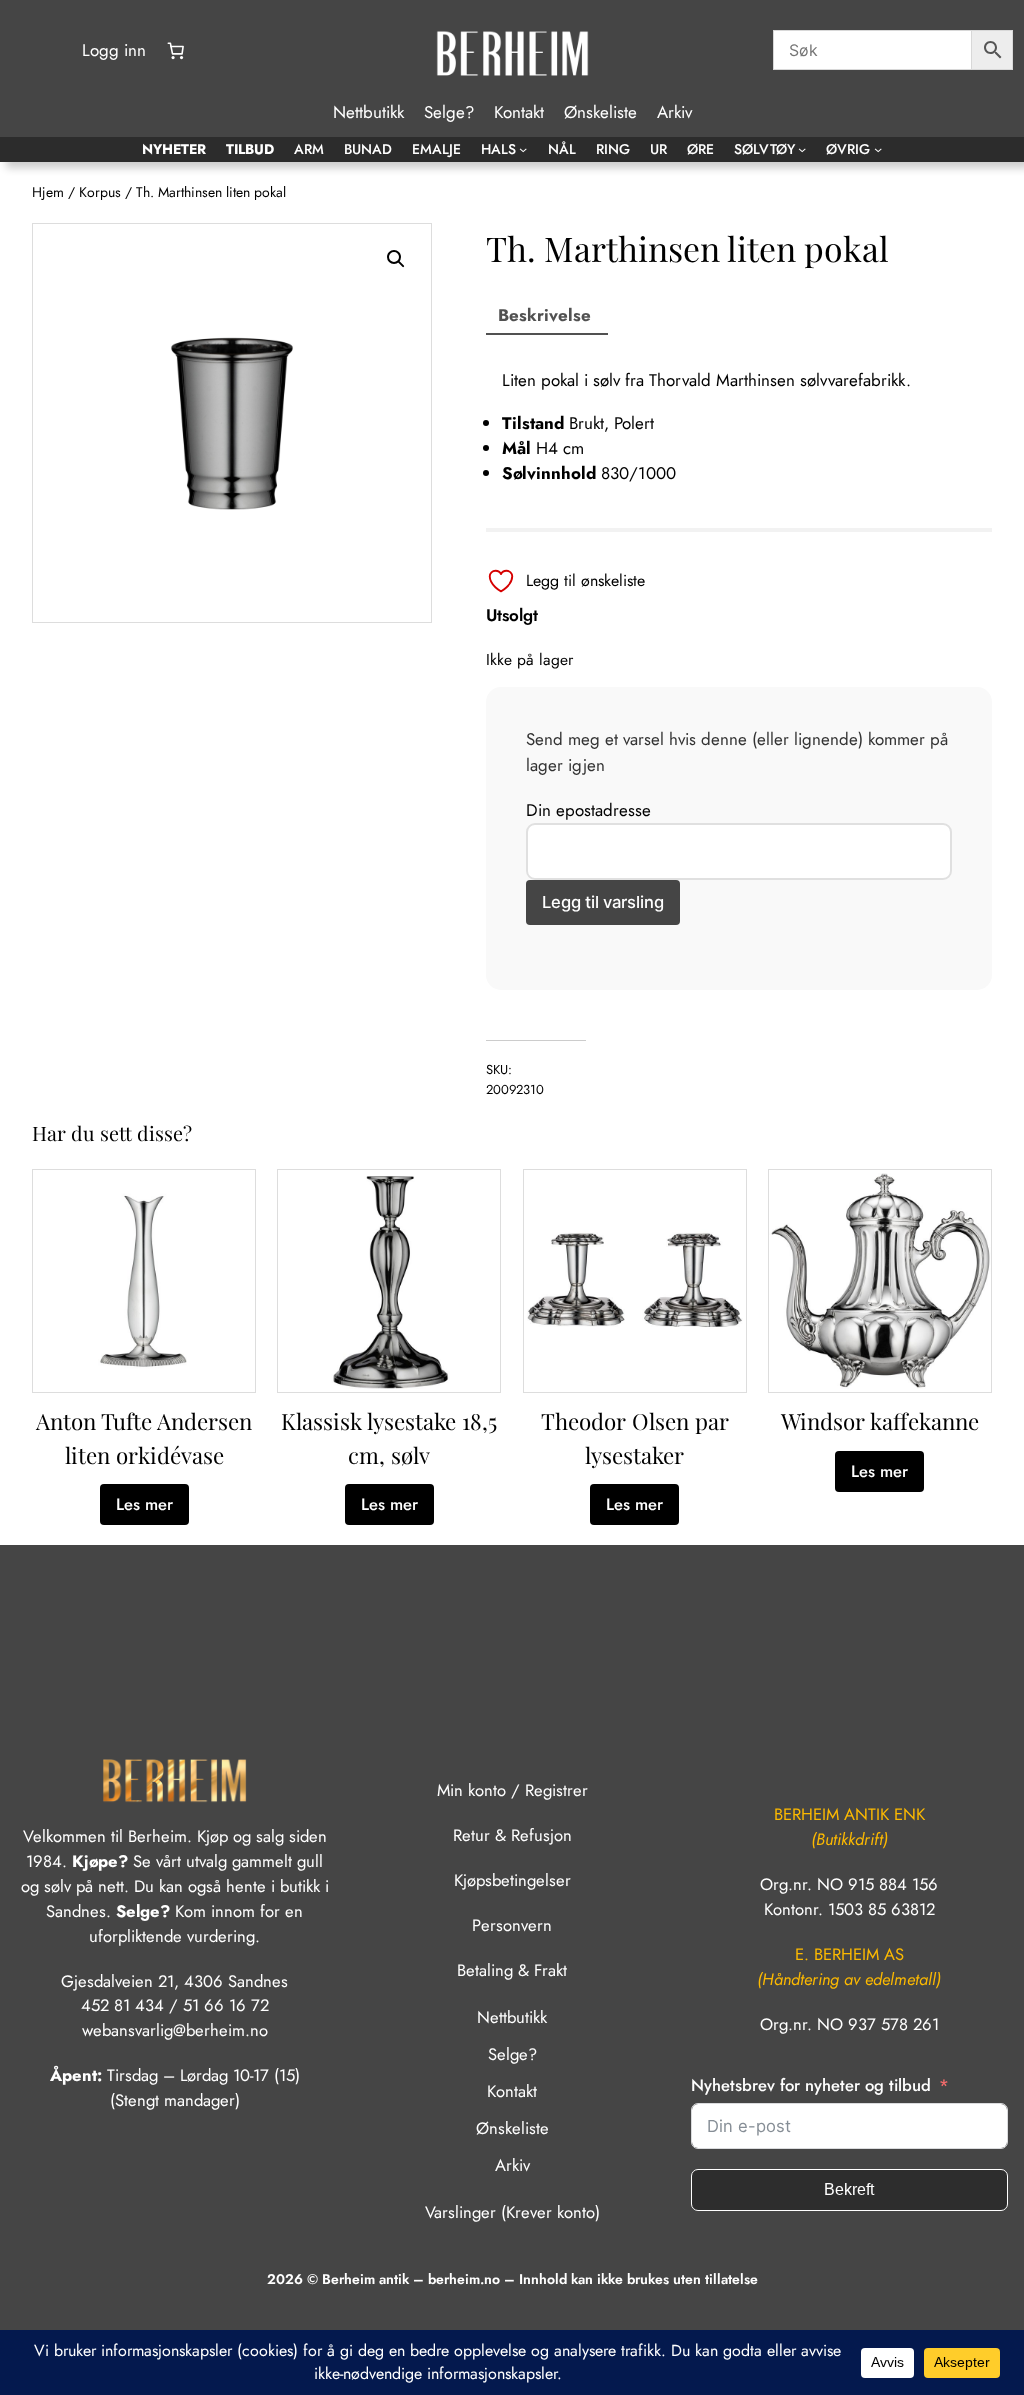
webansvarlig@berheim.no (175, 2030)
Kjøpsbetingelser (512, 1880)
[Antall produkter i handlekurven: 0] (176, 51)
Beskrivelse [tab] (544, 315)
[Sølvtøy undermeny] (802, 149)
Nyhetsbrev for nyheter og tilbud (811, 2085)
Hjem (48, 192)
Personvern (512, 1925)
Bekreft (849, 2189)
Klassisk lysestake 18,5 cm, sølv (389, 1437)
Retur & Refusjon (512, 1835)
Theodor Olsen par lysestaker (635, 1437)
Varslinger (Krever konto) (512, 2212)
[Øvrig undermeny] (878, 149)
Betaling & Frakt (512, 1970)
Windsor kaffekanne (880, 1421)
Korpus (100, 192)
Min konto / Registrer (512, 1790)
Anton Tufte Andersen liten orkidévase (144, 1437)
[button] (396, 259)
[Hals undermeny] (523, 149)
